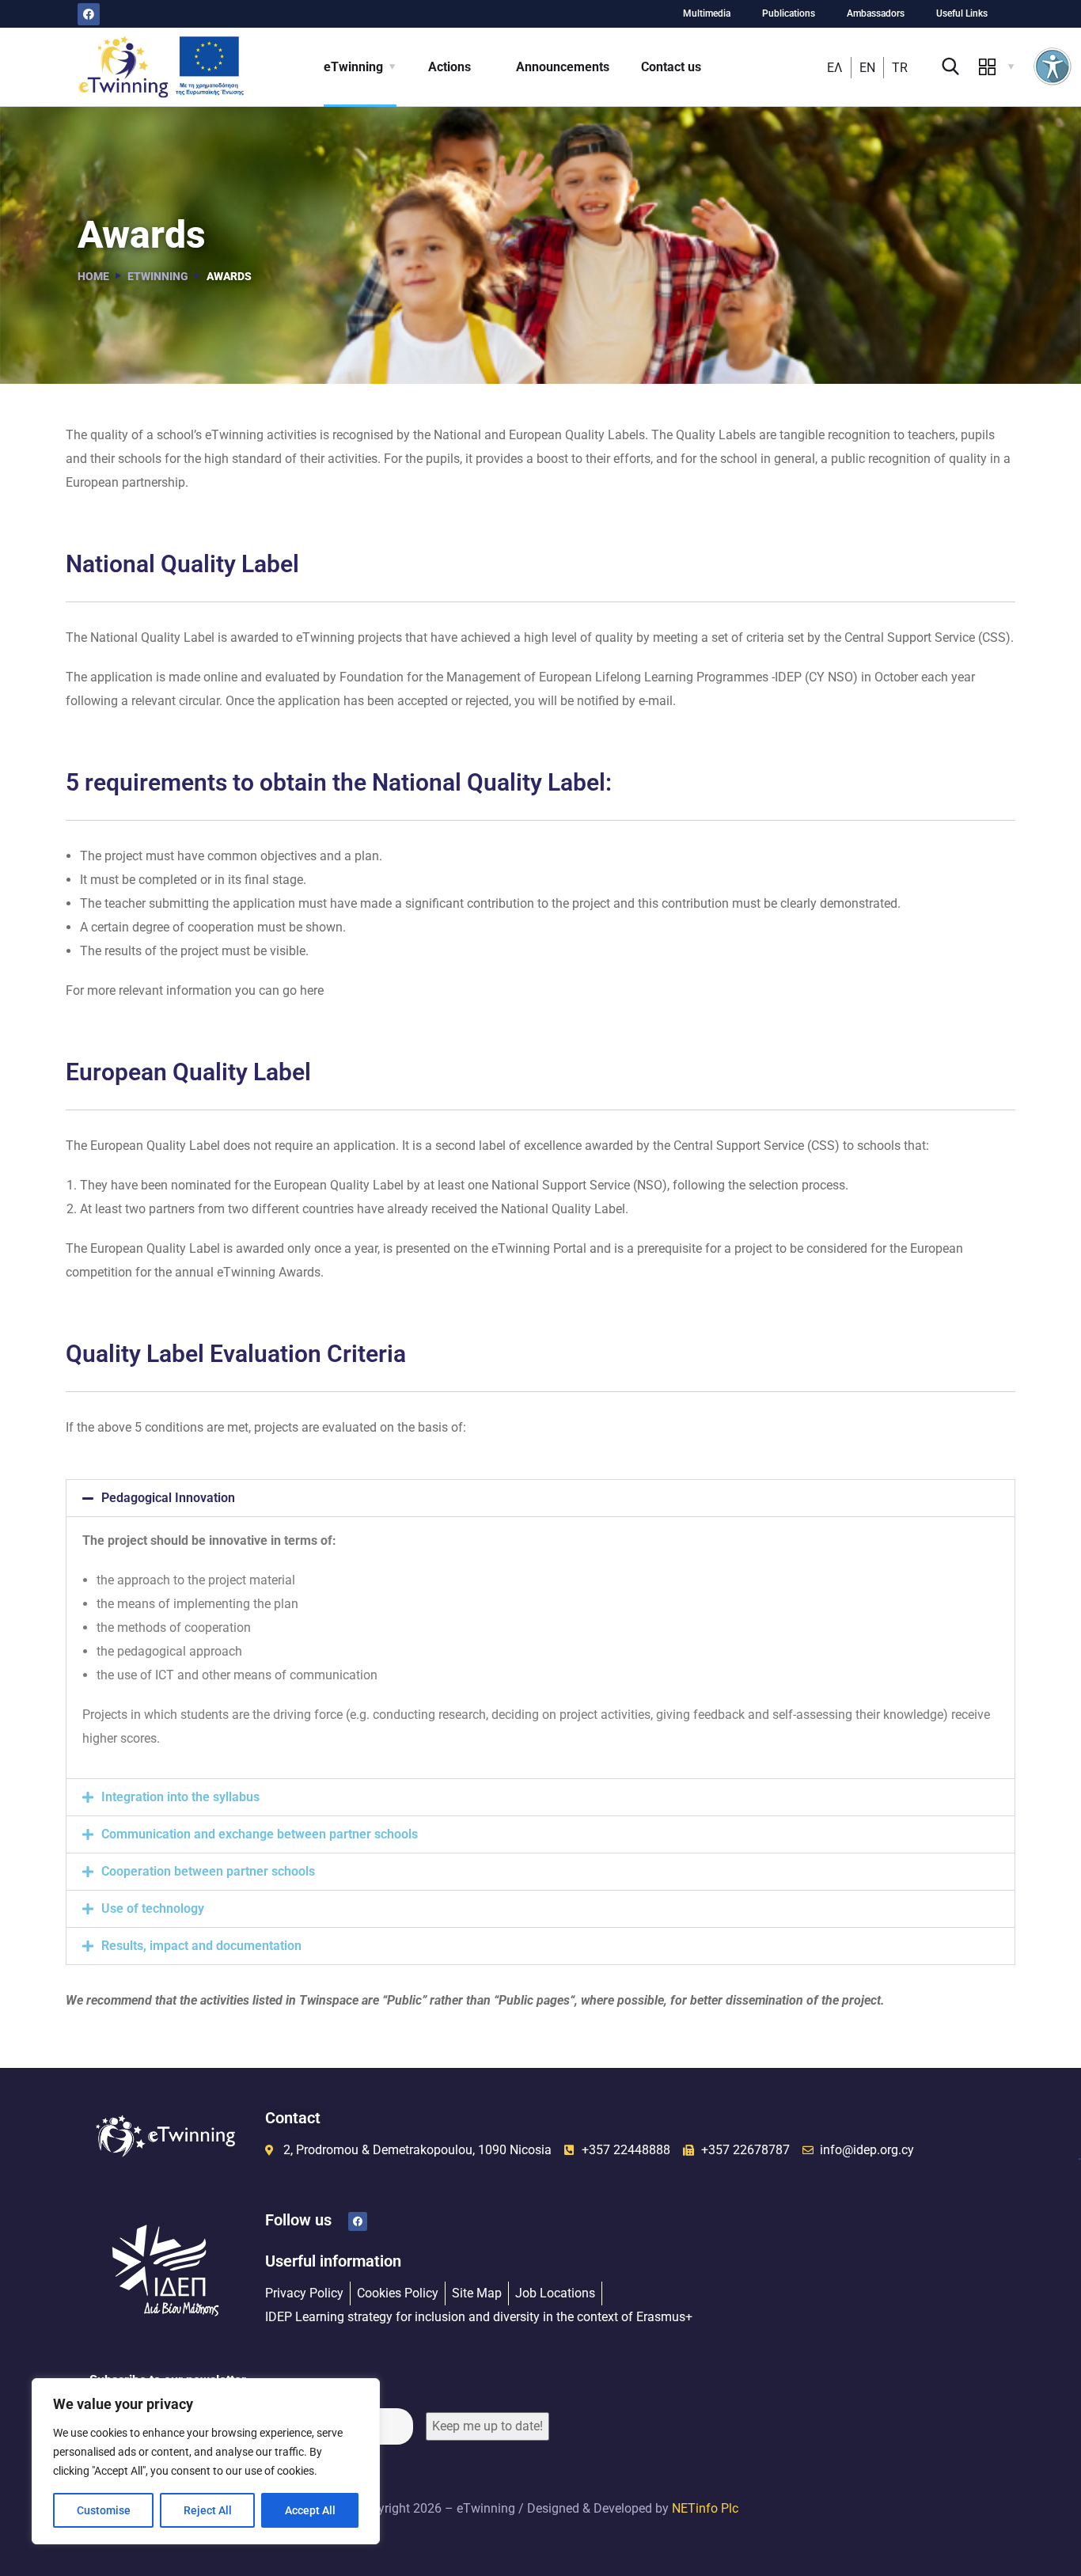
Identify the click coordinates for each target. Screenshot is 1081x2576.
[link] (1053, 66)
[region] (206, 2461)
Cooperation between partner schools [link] (208, 1871)
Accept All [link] (310, 2510)
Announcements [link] (563, 67)
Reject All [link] (208, 2510)
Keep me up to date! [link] (487, 2426)
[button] (540, 1498)
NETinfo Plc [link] (705, 2508)
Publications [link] (789, 13)
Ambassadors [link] (876, 13)
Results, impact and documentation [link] (201, 1946)
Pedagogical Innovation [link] (168, 1498)
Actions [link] (449, 67)
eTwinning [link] (353, 67)
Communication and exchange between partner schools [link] (260, 1834)
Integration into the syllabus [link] (180, 1797)
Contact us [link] (671, 67)
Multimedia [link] (707, 13)
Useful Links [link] (962, 13)
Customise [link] (104, 2510)
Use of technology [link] (153, 1908)
